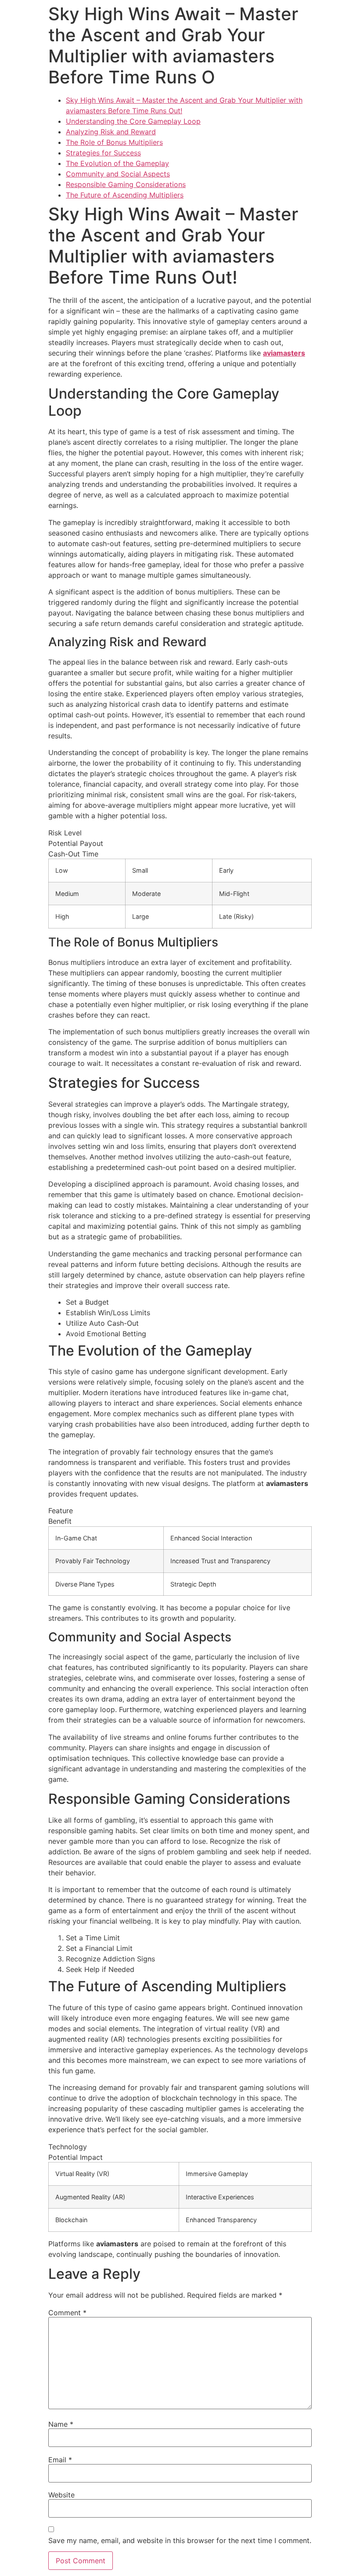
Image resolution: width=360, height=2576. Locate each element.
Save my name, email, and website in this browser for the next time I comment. (180, 2540)
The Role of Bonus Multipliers (114, 142)
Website (61, 2495)
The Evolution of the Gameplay (117, 163)
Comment (67, 2313)
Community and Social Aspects (118, 174)
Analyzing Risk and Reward (111, 132)
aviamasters (284, 353)
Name (61, 2424)
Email (60, 2460)
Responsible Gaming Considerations (126, 184)
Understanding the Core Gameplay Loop (133, 121)
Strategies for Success (103, 153)
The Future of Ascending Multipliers (125, 195)
